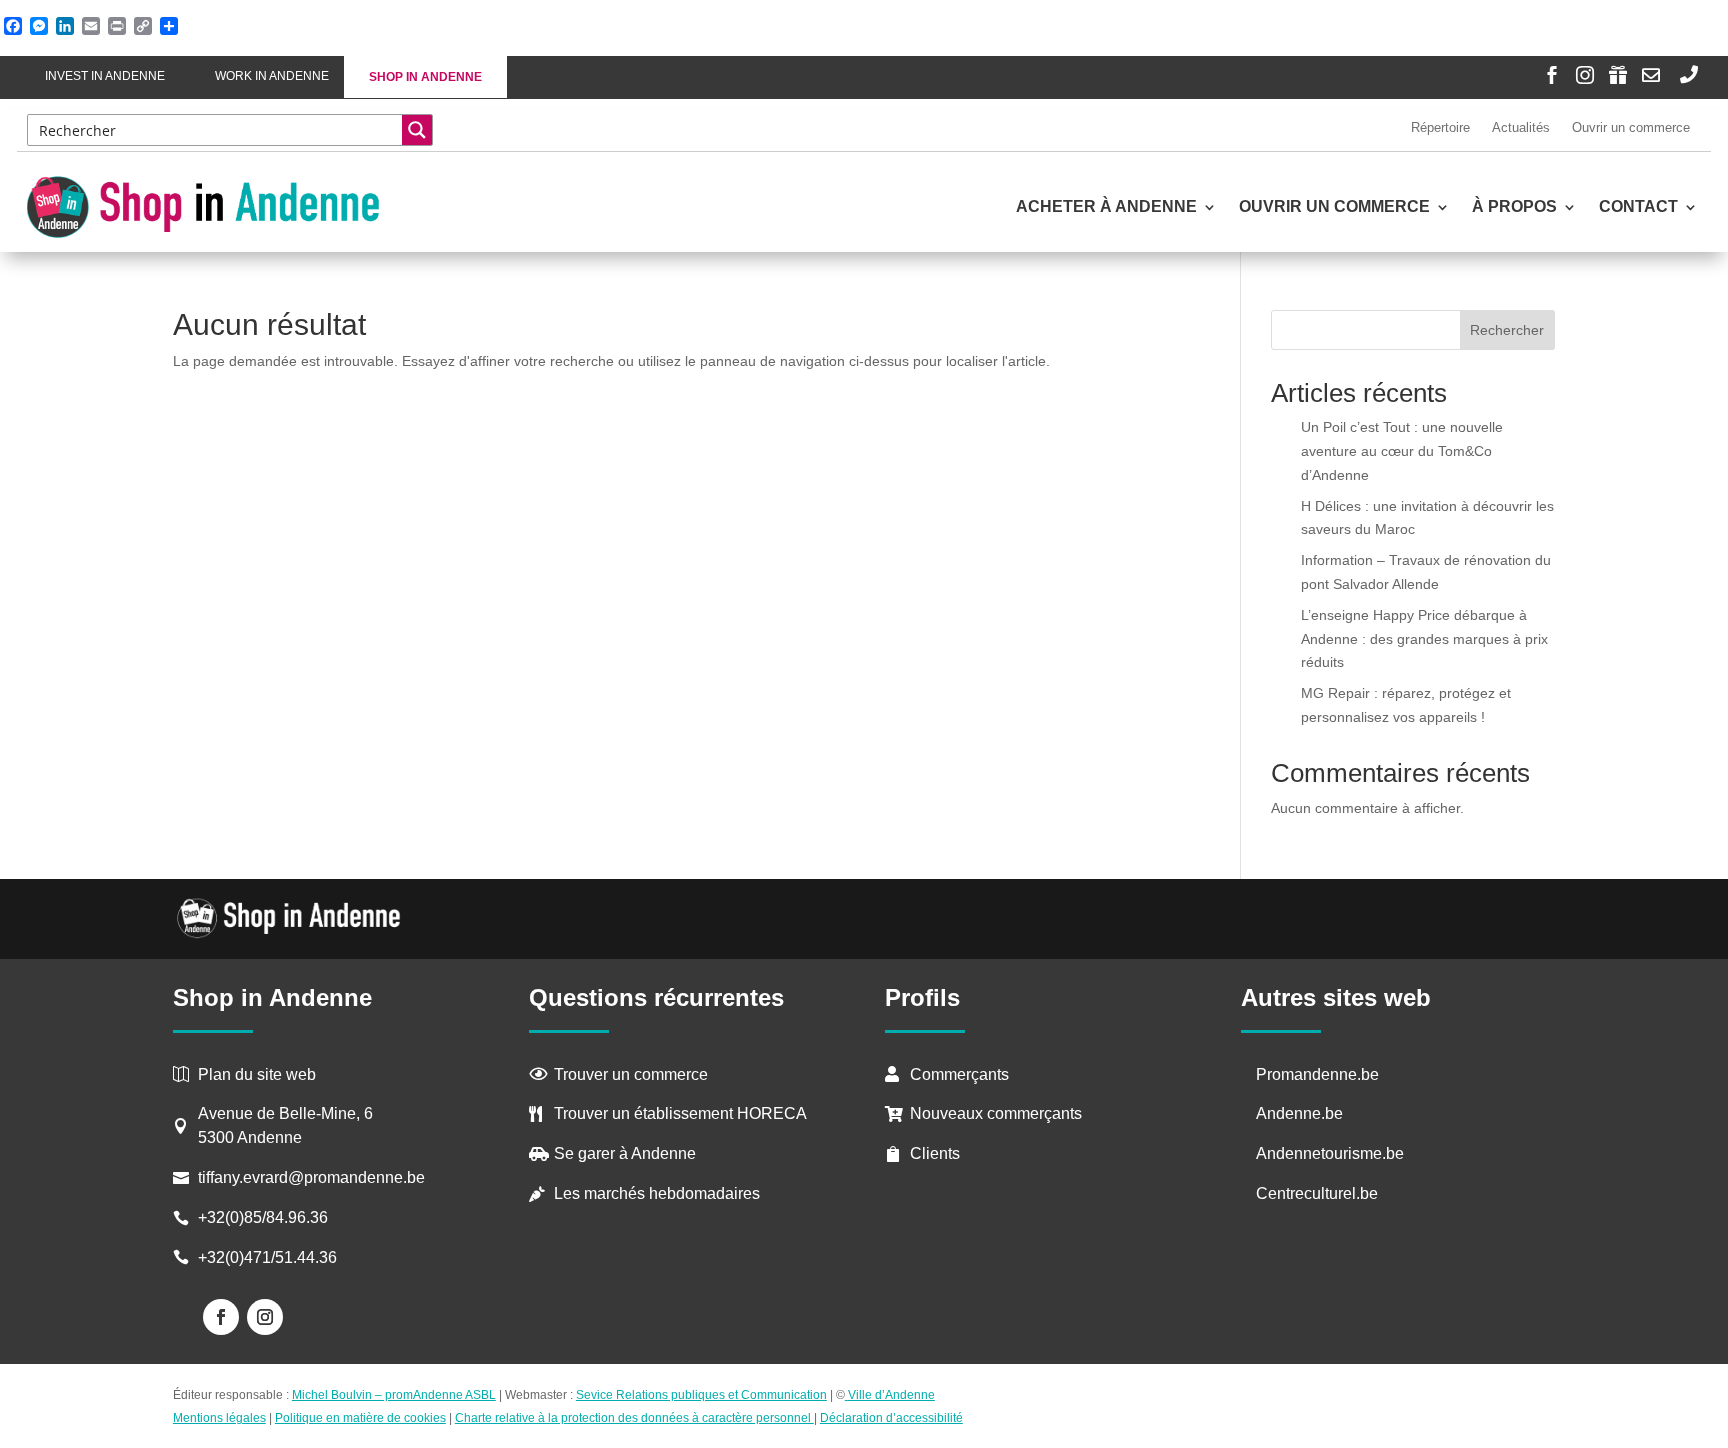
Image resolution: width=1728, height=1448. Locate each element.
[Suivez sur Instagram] (265, 1317)
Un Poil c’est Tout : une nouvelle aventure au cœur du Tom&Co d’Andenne (1402, 451)
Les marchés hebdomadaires (657, 1193)
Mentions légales (219, 1418)
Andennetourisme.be (1330, 1153)
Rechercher (1507, 330)
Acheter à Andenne (1106, 207)
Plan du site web (257, 1074)
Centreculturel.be (1317, 1193)
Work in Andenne (272, 76)
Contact (1638, 207)
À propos (1514, 207)
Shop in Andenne (425, 77)
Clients (935, 1153)
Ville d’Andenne (891, 1395)
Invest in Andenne (105, 76)
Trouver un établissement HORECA (680, 1113)
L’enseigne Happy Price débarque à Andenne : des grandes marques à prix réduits (1424, 639)
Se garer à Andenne (625, 1153)
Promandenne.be (1317, 1074)
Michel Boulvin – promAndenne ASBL (394, 1395)
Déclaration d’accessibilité (891, 1418)
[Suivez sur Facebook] (221, 1317)
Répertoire (1440, 127)
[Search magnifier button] (417, 130)
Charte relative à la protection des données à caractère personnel (634, 1418)
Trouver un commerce (631, 1074)
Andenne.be (1299, 1113)
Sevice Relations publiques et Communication (701, 1395)
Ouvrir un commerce (1631, 127)
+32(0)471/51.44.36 (269, 1257)
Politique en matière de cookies (360, 1418)
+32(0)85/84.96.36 (263, 1217)
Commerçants (959, 1074)
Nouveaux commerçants (996, 1113)
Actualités (1521, 127)
